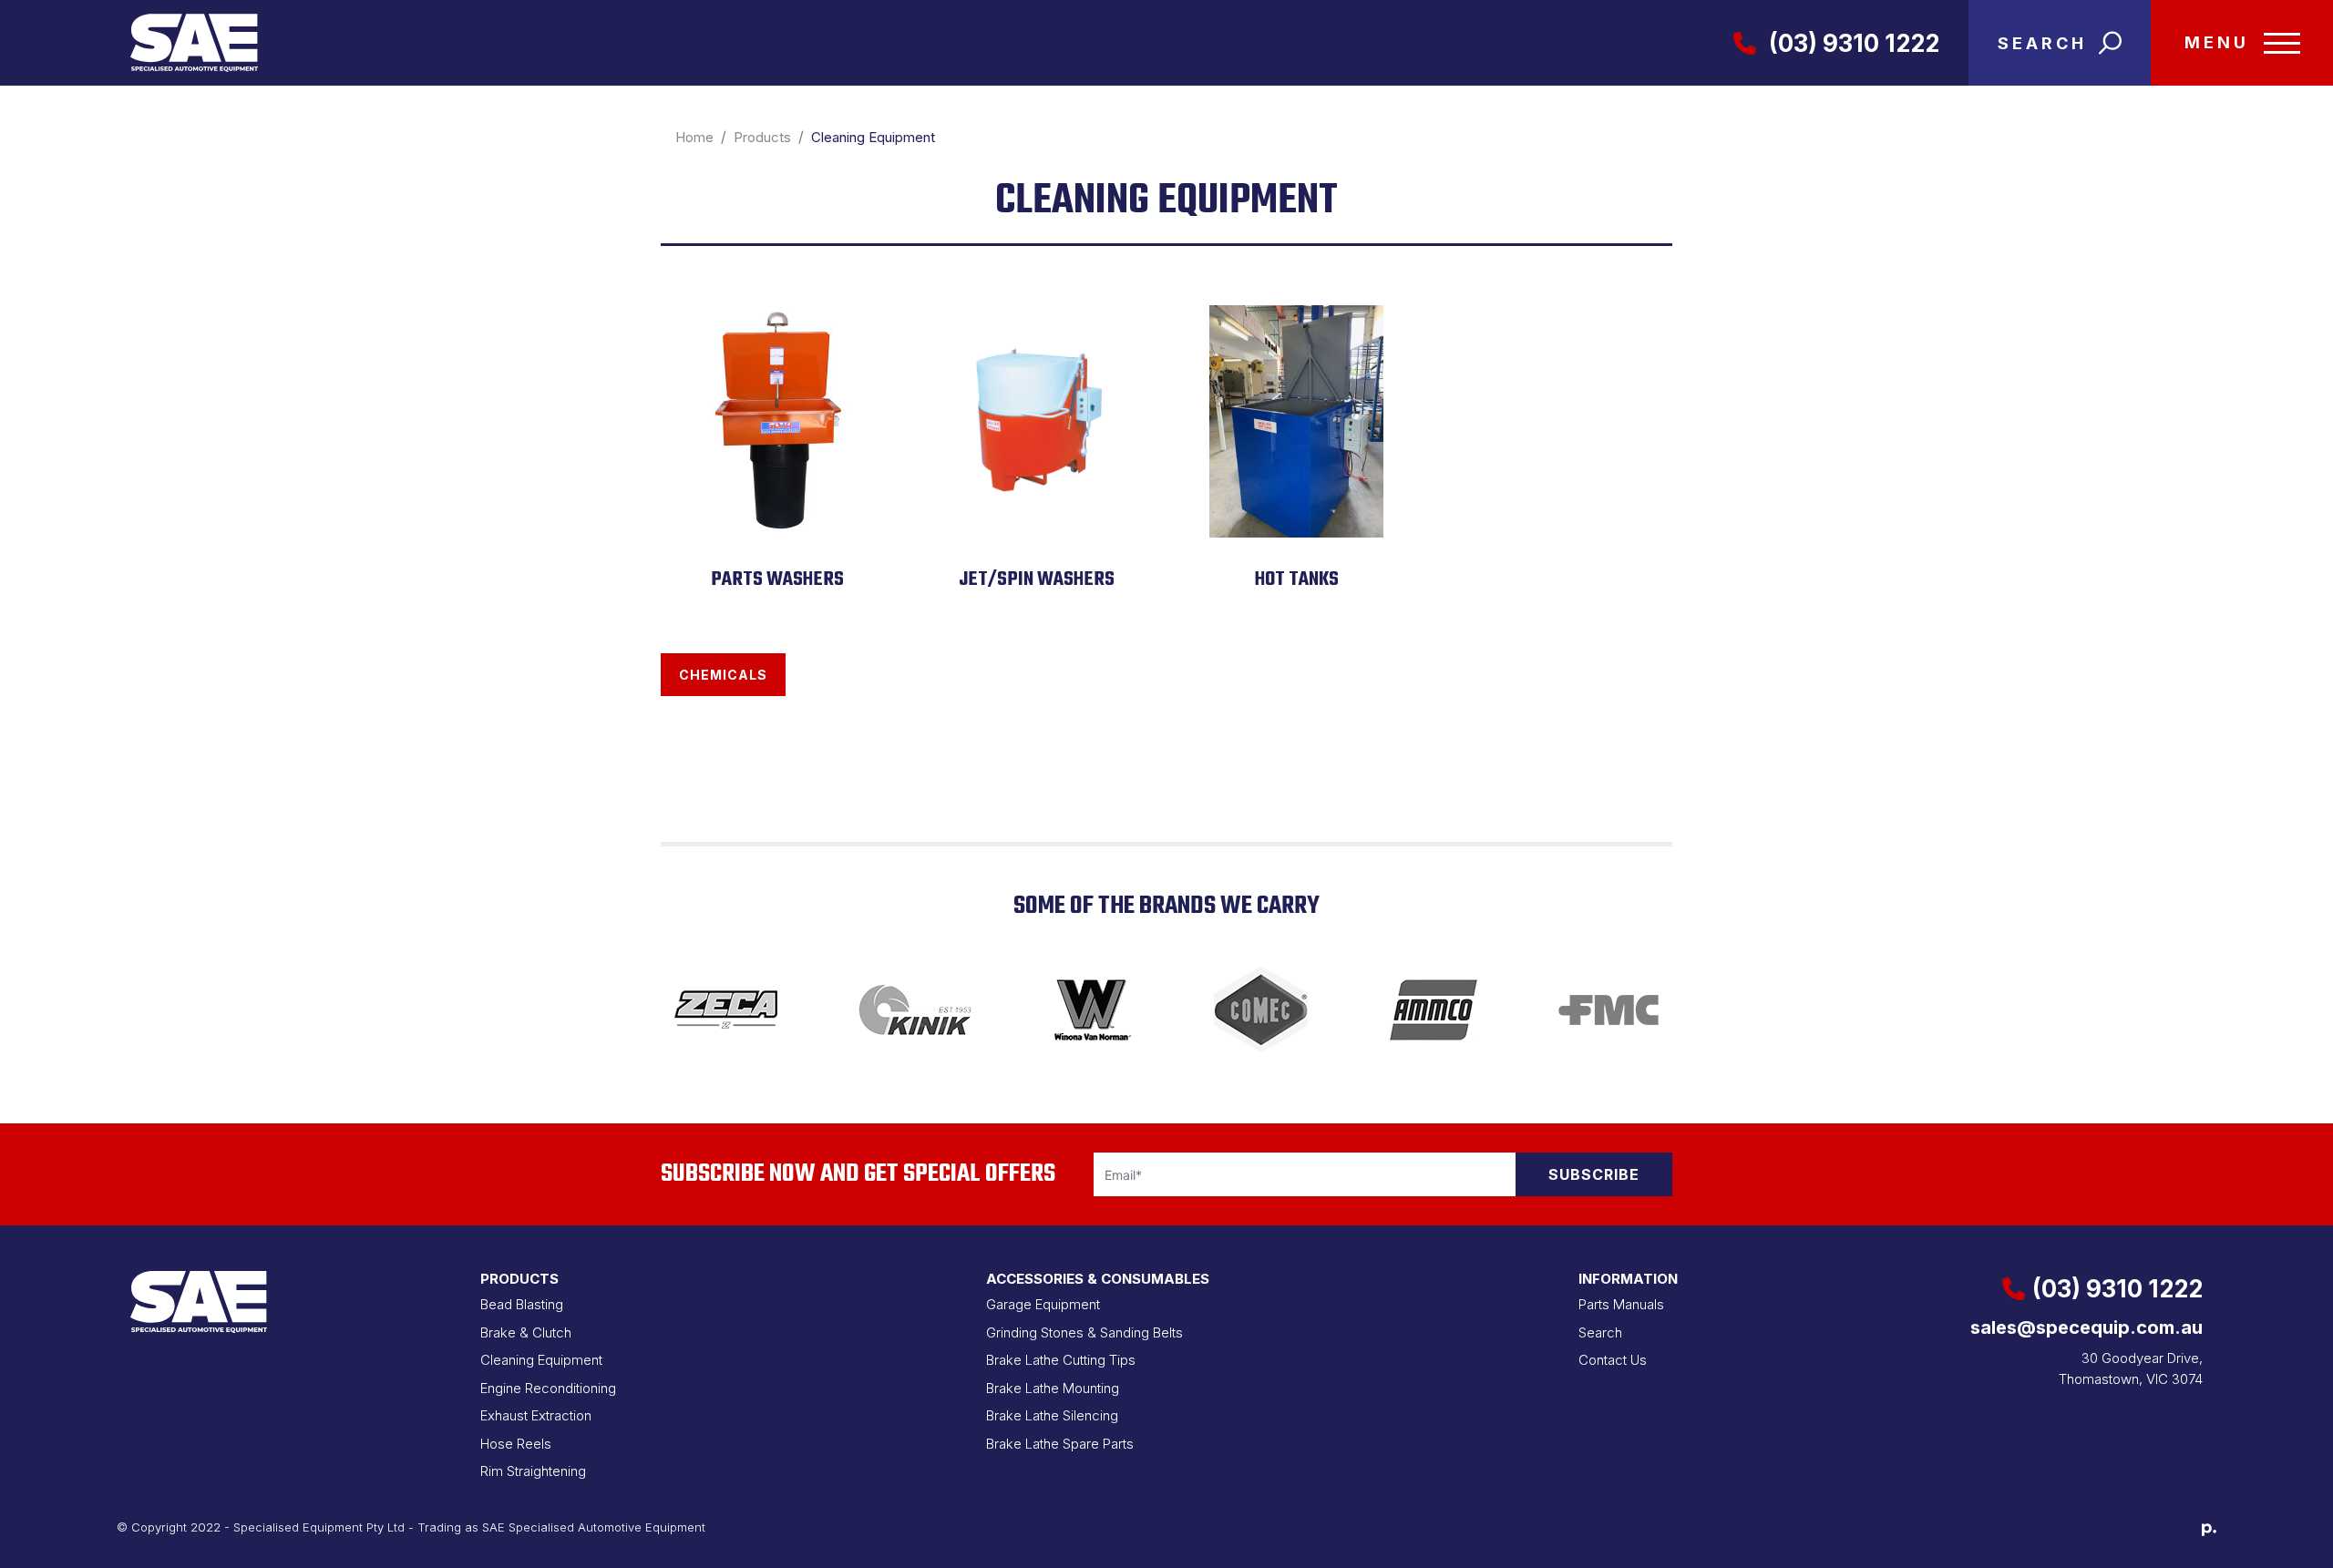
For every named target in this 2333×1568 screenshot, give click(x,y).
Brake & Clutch (526, 1332)
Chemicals (723, 675)
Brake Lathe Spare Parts (1060, 1444)
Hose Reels (516, 1444)
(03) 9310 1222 (1851, 43)
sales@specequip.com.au (2086, 1327)
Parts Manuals (1621, 1304)
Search (1600, 1332)
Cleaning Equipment (541, 1360)
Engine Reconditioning (548, 1388)
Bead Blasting (522, 1304)
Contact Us (1613, 1360)
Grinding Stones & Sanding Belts (1084, 1332)
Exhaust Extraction (536, 1415)
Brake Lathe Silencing (1052, 1415)
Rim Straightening (533, 1471)
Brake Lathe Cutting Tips (1061, 1360)
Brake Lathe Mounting (1053, 1388)
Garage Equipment (1043, 1304)
